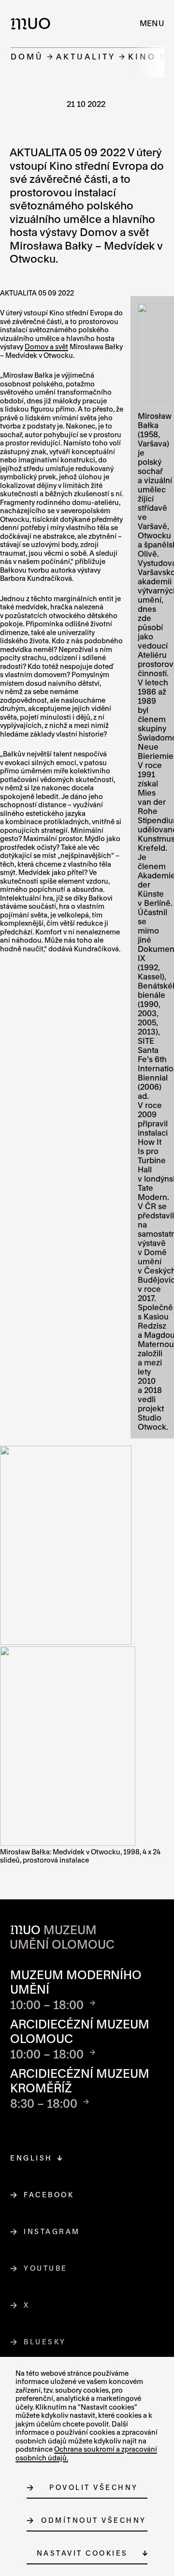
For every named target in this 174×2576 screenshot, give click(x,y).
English (31, 2158)
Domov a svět (46, 347)
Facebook (49, 2195)
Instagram (52, 2231)
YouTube (46, 2268)
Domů (27, 56)
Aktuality (86, 56)
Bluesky (45, 2342)
